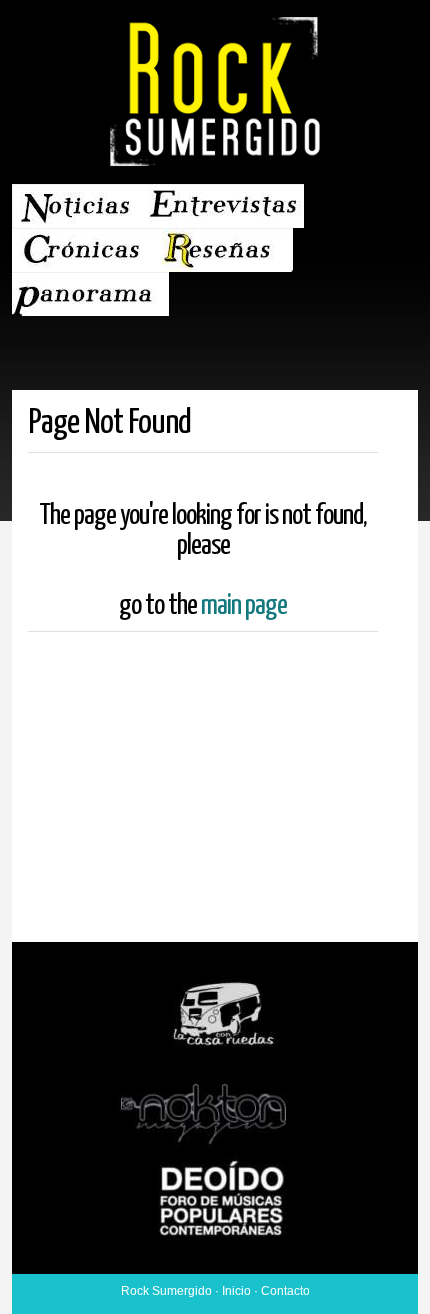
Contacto (285, 1291)
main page (244, 606)
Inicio (236, 1291)
